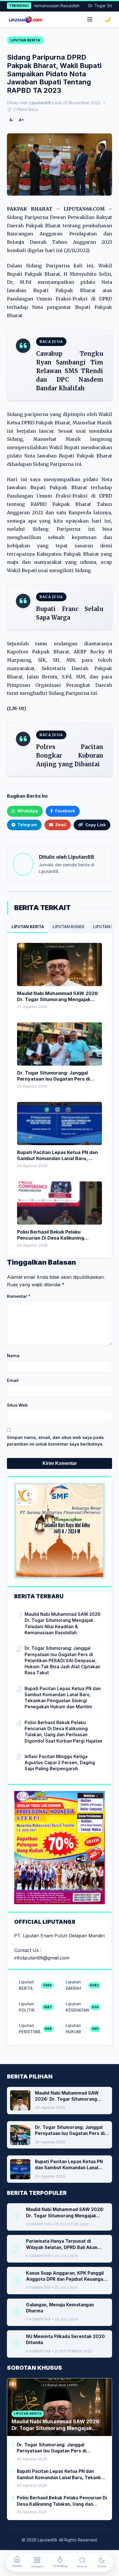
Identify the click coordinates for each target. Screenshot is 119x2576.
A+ (21, 120)
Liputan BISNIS (68, 927)
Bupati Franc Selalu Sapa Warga (70, 613)
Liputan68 (81, 857)
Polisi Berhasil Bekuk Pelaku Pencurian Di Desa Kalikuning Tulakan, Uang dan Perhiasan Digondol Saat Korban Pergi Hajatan (63, 1732)
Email (13, 1380)
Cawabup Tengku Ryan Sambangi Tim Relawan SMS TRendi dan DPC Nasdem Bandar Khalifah (70, 371)
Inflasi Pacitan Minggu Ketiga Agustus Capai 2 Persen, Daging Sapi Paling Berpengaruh (60, 1763)
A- (11, 120)
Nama (13, 1356)
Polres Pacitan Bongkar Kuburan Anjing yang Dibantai (70, 755)
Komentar (19, 1296)
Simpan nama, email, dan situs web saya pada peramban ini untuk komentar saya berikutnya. (55, 1441)
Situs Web (17, 1405)
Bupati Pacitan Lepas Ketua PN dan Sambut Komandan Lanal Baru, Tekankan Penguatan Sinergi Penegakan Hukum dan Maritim (63, 1698)
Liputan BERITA (28, 927)
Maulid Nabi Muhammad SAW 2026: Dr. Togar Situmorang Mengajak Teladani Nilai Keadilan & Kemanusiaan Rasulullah (63, 1623)
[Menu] (90, 19)
